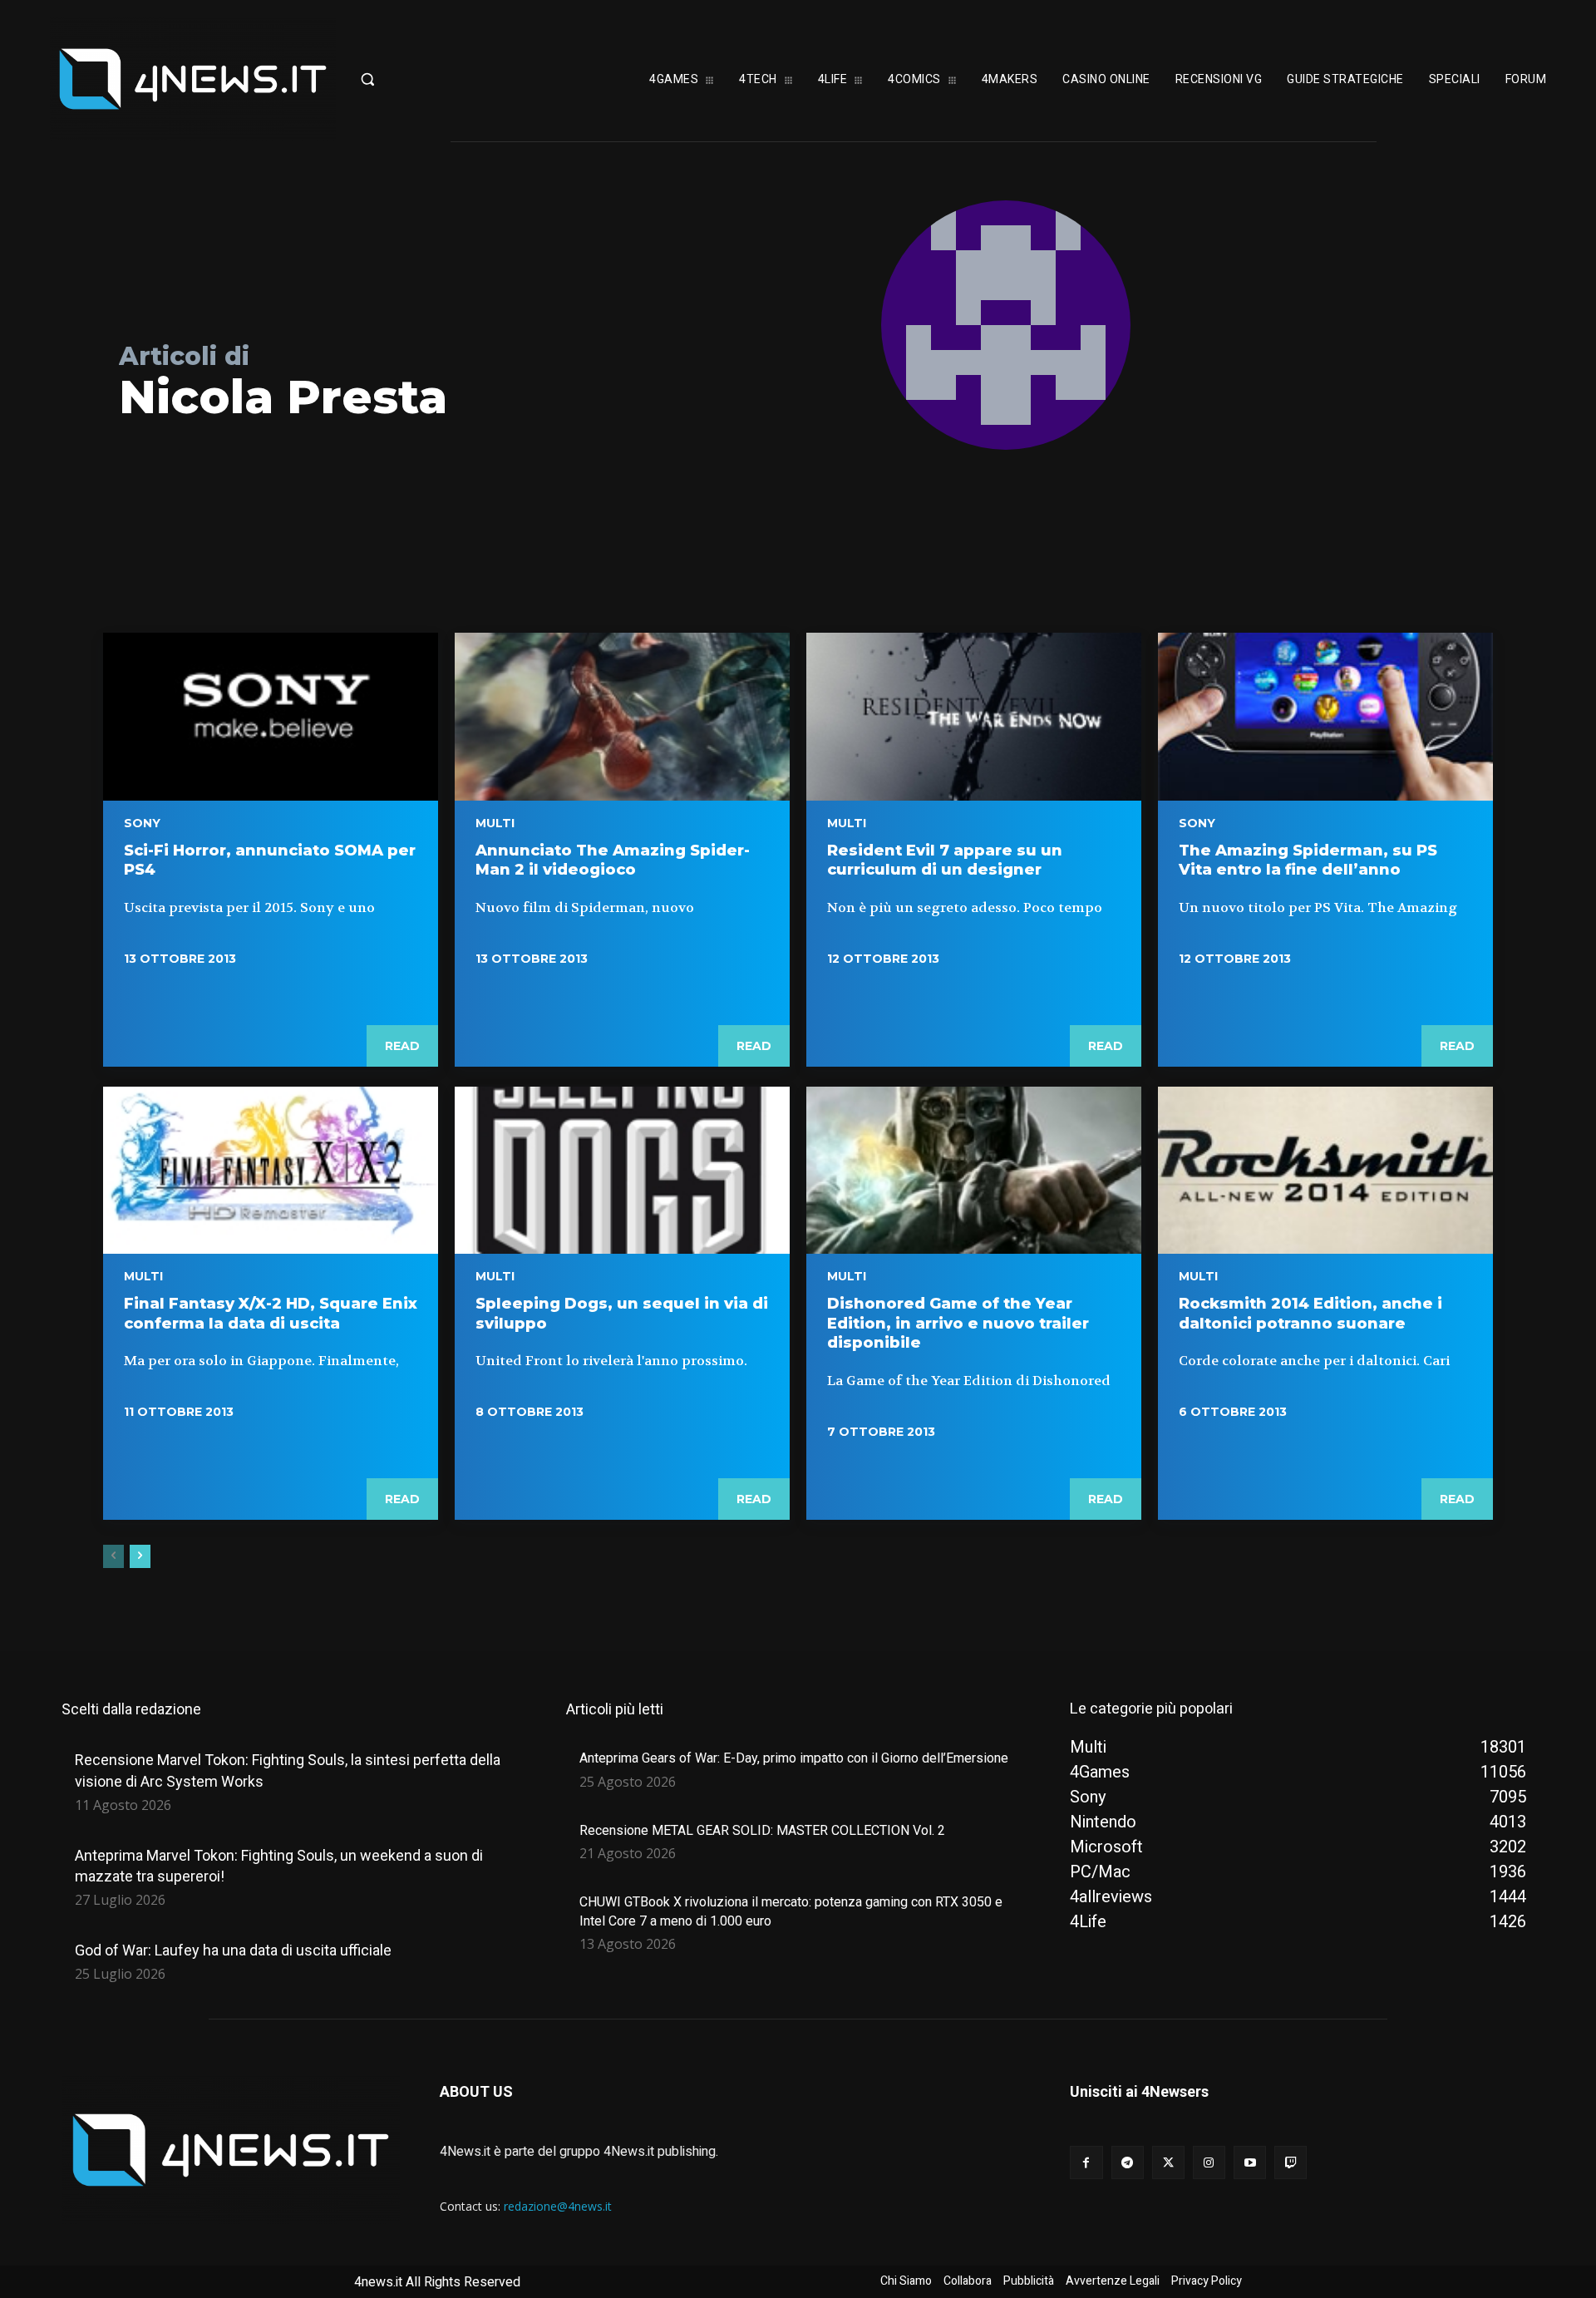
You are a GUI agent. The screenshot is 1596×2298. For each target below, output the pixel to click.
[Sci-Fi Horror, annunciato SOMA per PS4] (271, 717)
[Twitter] (1168, 2162)
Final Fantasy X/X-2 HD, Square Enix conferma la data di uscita (271, 1313)
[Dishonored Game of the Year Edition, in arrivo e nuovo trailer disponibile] (974, 1171)
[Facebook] (1086, 2162)
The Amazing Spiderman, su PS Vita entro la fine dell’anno (1308, 860)
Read (402, 1046)
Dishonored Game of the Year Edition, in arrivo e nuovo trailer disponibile (958, 1323)
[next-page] (140, 1556)
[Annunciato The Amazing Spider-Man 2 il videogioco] (622, 717)
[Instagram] (1209, 2162)
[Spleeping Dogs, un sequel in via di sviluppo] (622, 1171)
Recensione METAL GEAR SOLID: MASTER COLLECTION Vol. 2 (762, 1830)
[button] (420, 79)
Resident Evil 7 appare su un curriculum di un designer (945, 860)
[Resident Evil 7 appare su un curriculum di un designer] (974, 717)
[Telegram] (1128, 2162)
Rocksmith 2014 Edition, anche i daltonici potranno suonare (1310, 1313)
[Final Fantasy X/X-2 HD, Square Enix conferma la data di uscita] (271, 1171)
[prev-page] (113, 1556)
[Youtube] (1250, 2162)
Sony (142, 823)
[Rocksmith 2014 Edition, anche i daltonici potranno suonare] (1325, 1171)
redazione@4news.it (558, 2206)
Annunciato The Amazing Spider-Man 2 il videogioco (613, 860)
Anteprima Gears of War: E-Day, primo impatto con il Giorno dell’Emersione (794, 1758)
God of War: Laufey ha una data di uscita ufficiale (233, 1950)
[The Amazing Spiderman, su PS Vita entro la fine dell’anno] (1325, 717)
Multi (495, 823)
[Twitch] (1291, 2162)
